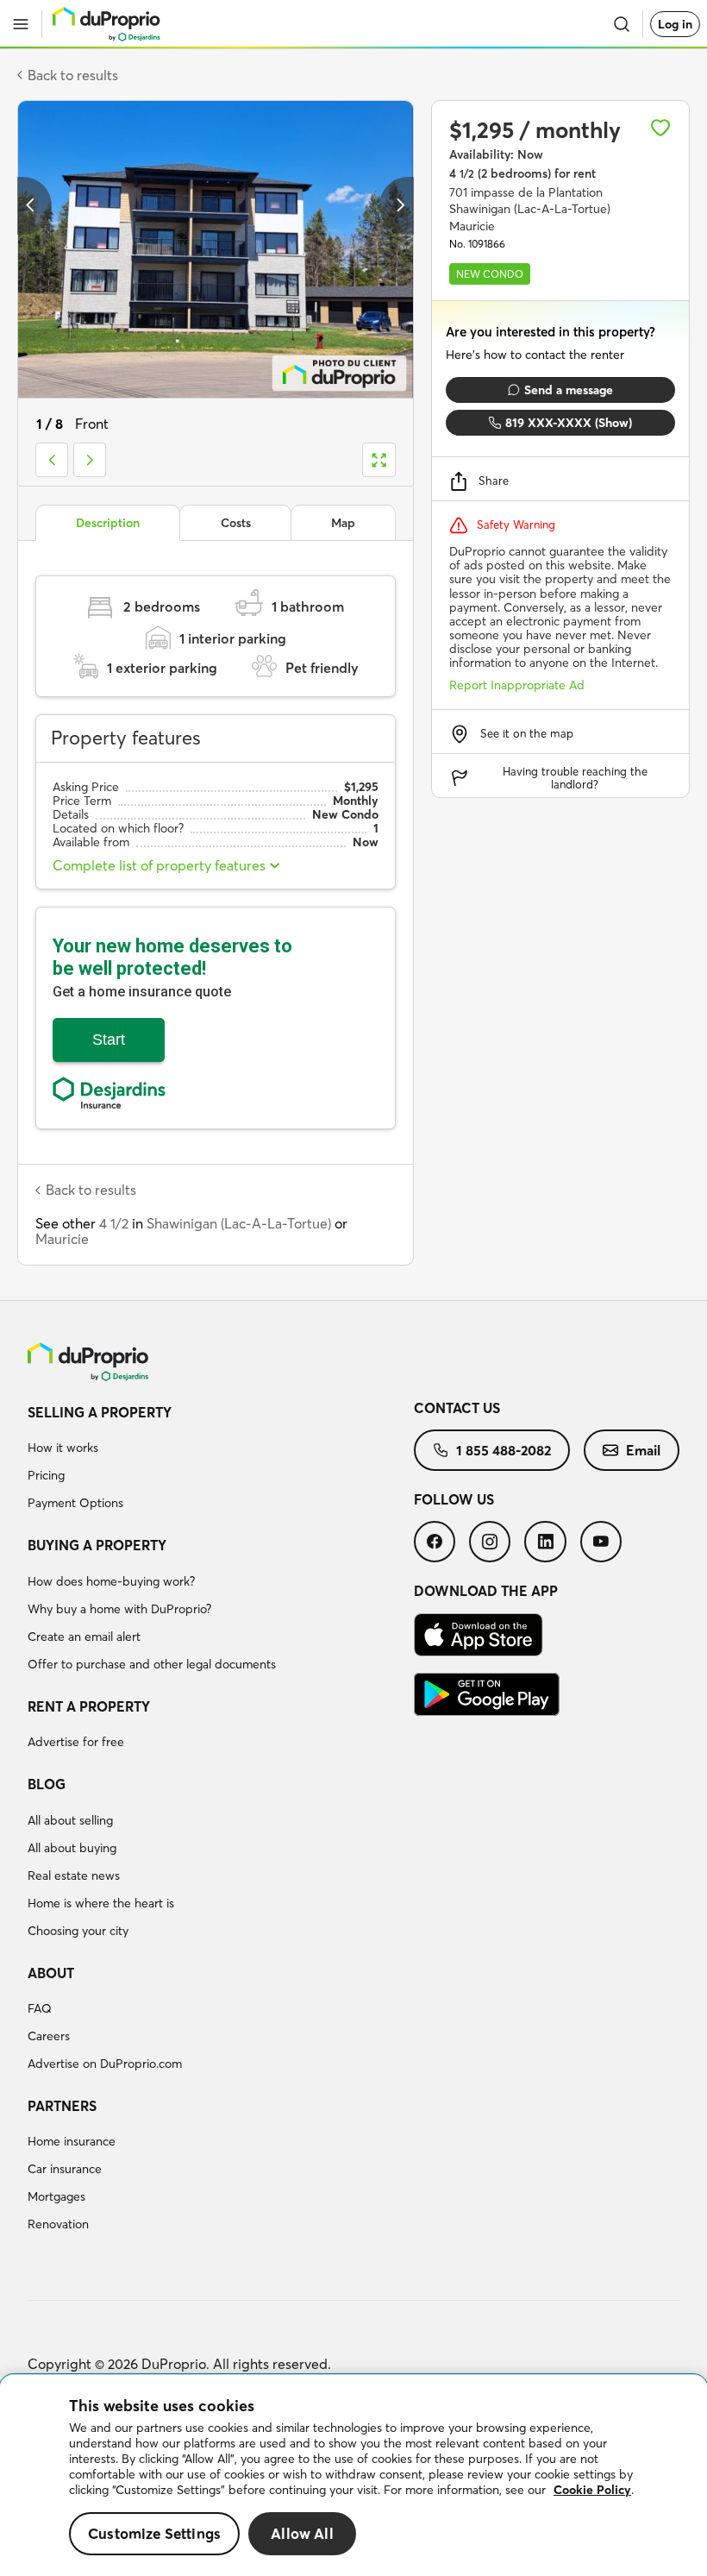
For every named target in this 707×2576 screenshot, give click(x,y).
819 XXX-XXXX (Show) (569, 423)
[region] (353, 2475)
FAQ (40, 2008)
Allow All (302, 2533)
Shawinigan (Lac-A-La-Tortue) (239, 1223)
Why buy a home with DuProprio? (119, 1609)
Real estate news (74, 1875)
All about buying (72, 1848)
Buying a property (97, 1545)
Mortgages (56, 2196)
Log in (675, 24)
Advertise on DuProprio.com (105, 2064)
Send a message (569, 390)
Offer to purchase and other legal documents (152, 1664)
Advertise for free (76, 1742)
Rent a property (89, 1706)
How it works (63, 1448)
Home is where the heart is (101, 1903)
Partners (62, 2106)
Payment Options (75, 1503)
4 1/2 (114, 1223)
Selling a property (100, 1412)
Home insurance (72, 2141)
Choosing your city (78, 1931)
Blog (47, 1784)
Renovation (58, 2224)
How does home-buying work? (111, 1581)
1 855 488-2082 (504, 1450)
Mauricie (62, 1239)
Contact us (457, 1408)
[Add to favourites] (660, 128)
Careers (49, 2036)
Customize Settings (154, 2533)
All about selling (70, 1820)
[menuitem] (221, 1461)
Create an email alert (84, 1637)
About (51, 1973)
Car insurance (65, 2169)
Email (643, 1450)
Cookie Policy (592, 2490)
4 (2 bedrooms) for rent (522, 173)
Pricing (46, 1475)
